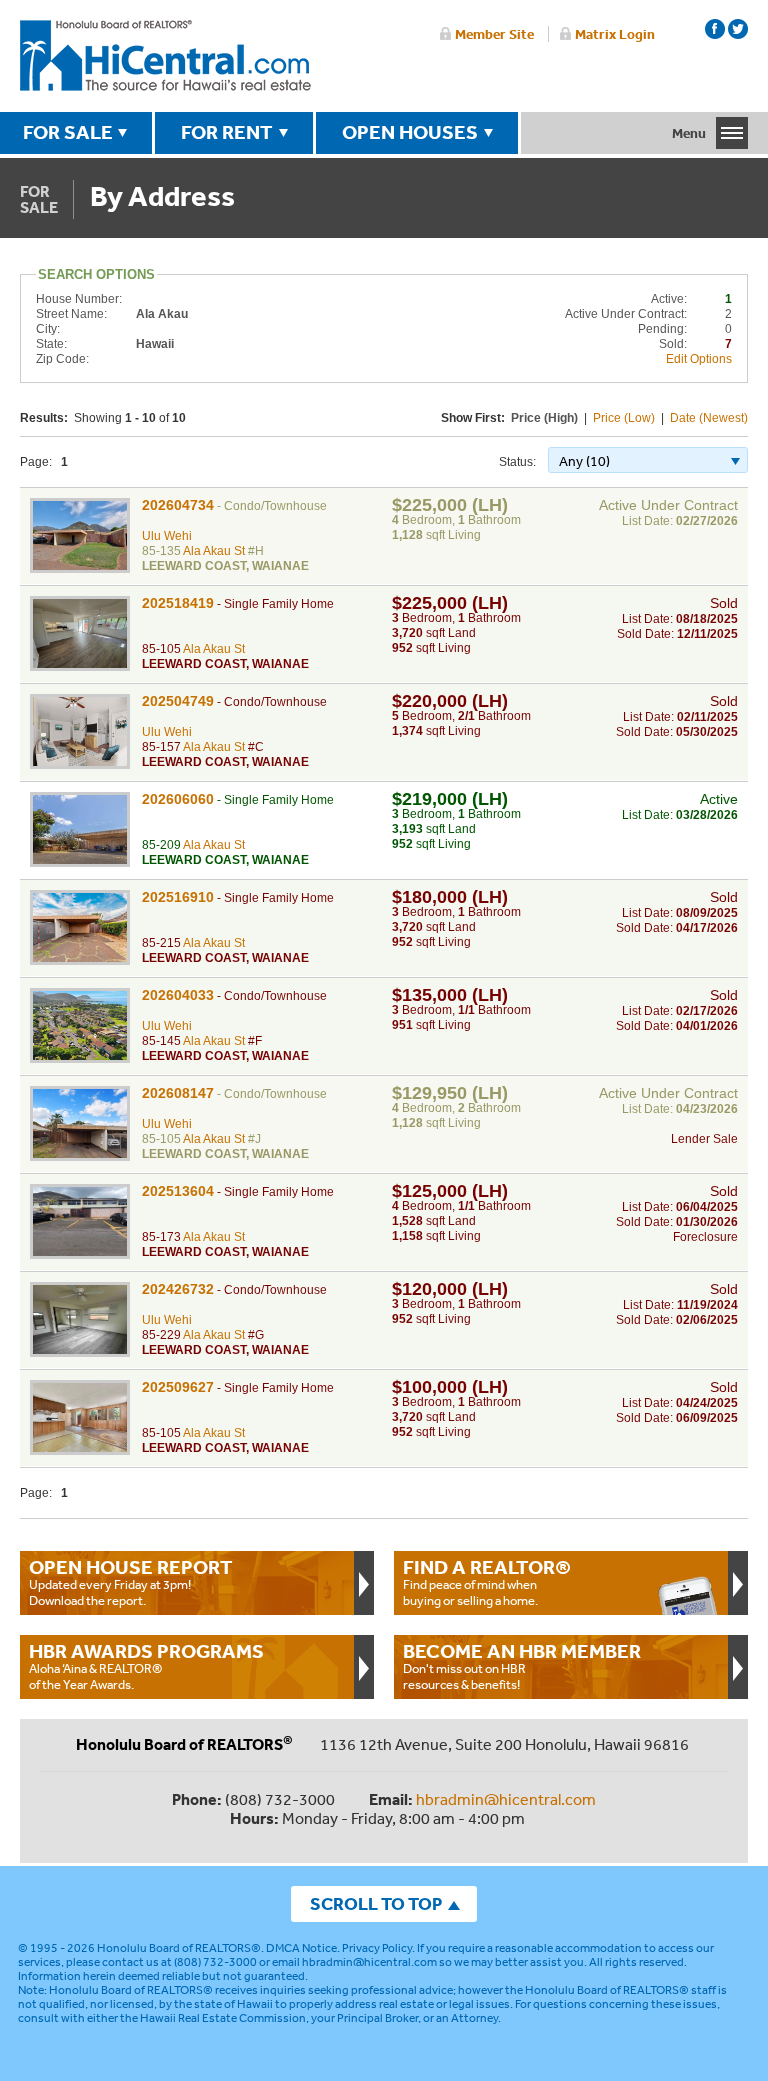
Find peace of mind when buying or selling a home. (487, 1582)
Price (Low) (624, 418)
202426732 (178, 1289)
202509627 (178, 1387)
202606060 (178, 799)
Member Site (494, 34)
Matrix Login (615, 34)
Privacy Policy (377, 1948)
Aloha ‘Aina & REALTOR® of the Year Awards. (146, 1666)
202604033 (178, 995)
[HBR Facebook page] (715, 29)
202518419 (178, 603)
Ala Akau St (214, 551)
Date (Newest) (709, 418)
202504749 (178, 701)
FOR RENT (227, 132)
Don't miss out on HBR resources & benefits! (522, 1666)
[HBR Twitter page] (738, 29)
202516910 (178, 897)
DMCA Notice (301, 1948)
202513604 (178, 1191)
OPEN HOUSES (410, 132)
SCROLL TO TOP (376, 1903)
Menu (689, 133)
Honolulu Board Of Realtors (165, 56)
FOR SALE (68, 132)
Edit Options (699, 359)
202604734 (178, 505)
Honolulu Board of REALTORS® (179, 1948)
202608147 (178, 1093)
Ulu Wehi (167, 536)
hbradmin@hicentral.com (506, 1799)
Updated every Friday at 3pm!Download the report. (131, 1582)
